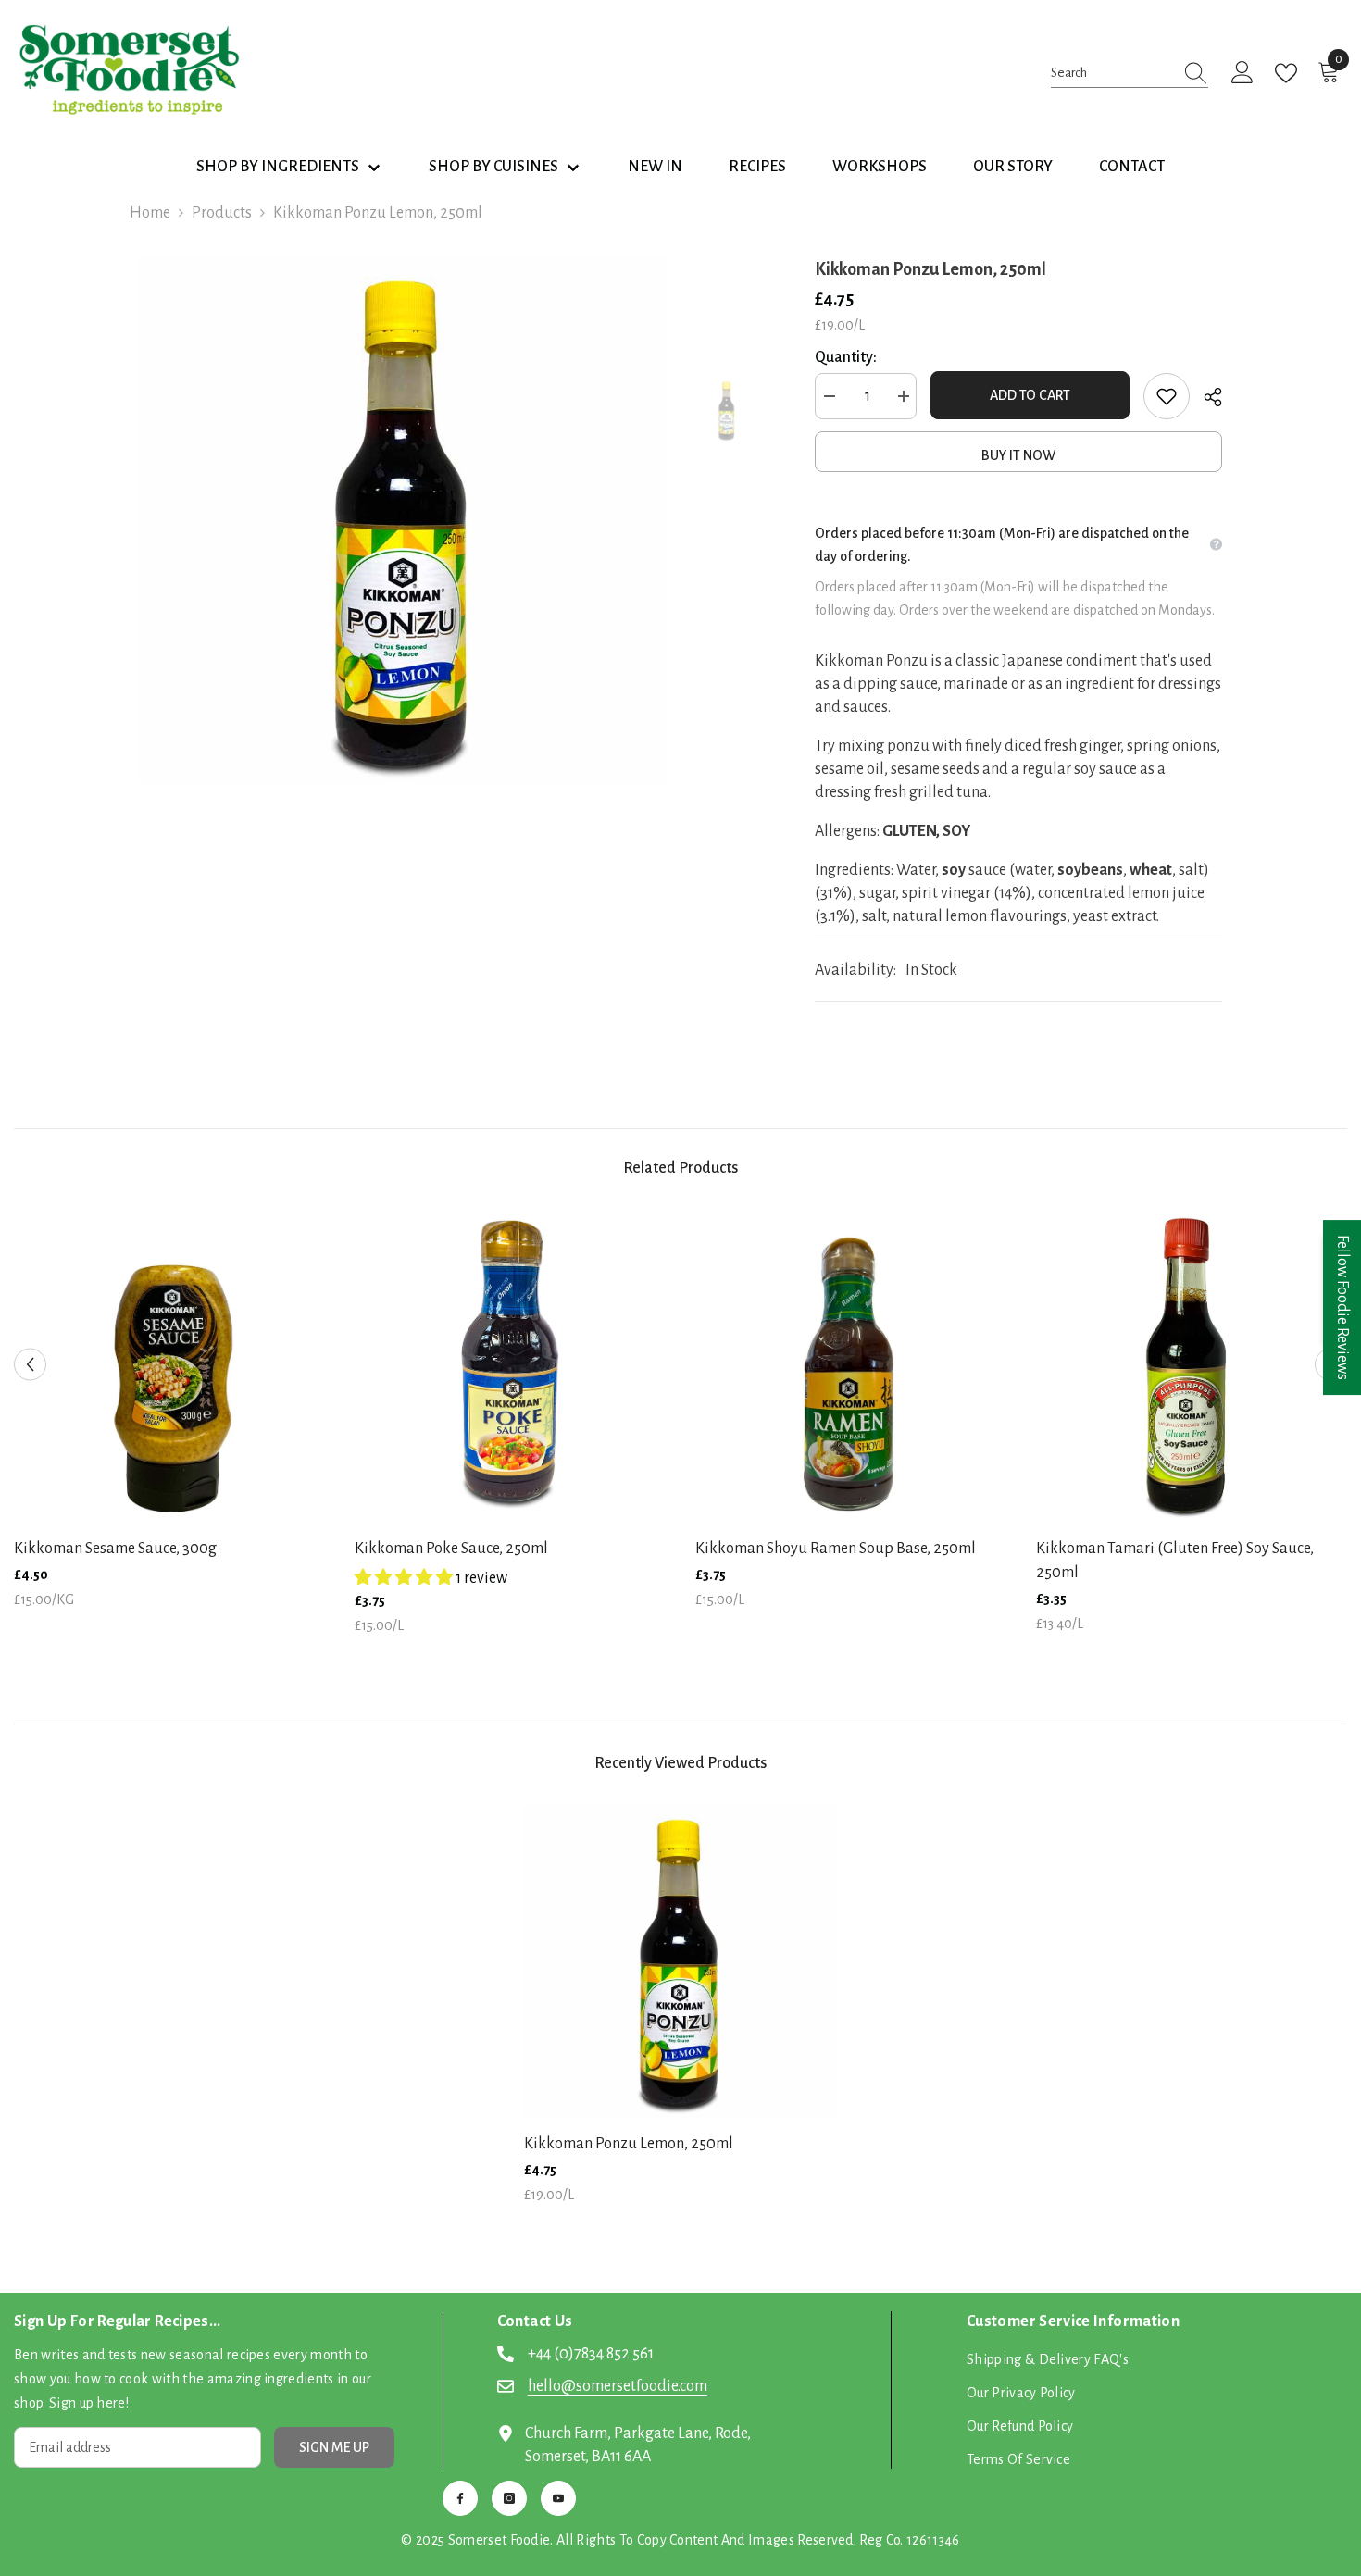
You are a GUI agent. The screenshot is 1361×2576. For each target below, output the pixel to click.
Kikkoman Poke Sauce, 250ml (451, 1549)
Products (222, 213)
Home (150, 213)
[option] (403, 520)
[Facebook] (460, 2498)
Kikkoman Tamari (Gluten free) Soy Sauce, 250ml (1175, 1561)
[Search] (1130, 73)
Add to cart (1030, 395)
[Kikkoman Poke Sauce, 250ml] (511, 1366)
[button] (30, 1365)
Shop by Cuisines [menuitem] (493, 167)
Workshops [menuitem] (880, 167)
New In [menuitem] (655, 167)
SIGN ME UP (334, 2447)
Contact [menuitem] (1132, 167)
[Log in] (1242, 73)
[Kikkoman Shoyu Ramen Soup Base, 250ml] (852, 1366)
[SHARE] (1206, 397)
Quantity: (846, 357)
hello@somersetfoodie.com (618, 2386)
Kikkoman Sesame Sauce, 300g (115, 1549)
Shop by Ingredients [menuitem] (278, 167)
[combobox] (1112, 73)
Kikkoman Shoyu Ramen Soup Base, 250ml (836, 1549)
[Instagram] (509, 2498)
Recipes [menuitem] (757, 167)
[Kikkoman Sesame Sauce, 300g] (170, 1366)
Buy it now (1018, 455)
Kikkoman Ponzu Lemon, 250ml (629, 2144)
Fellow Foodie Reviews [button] (1342, 1307)
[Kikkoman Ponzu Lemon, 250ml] (680, 1961)
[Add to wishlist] (1167, 396)
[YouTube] (558, 2498)
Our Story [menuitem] (1013, 167)
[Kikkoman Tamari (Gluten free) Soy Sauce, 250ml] (1192, 1366)
